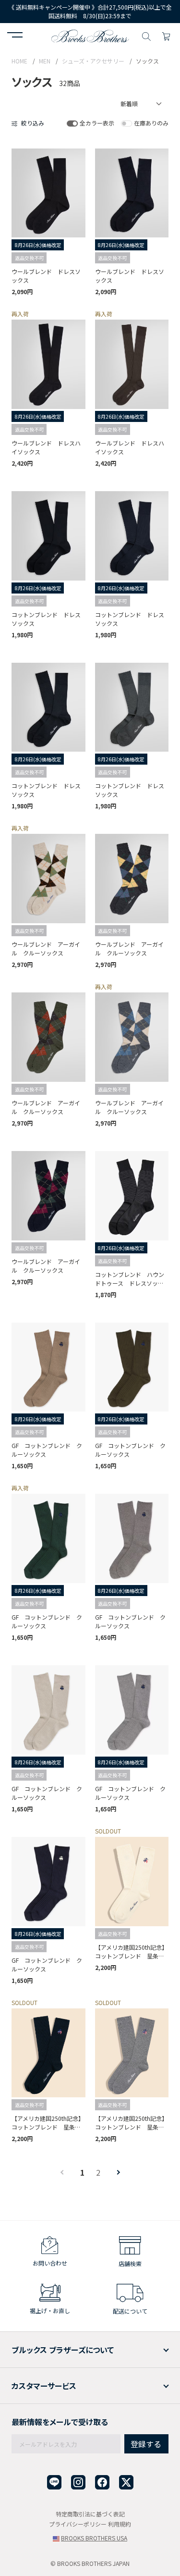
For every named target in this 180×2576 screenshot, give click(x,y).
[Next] (112, 2172)
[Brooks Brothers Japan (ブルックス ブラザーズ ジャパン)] (90, 35)
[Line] (54, 2483)
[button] (15, 36)
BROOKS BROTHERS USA (94, 2538)
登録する (146, 2444)
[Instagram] (78, 2483)
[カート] (166, 35)
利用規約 (120, 2524)
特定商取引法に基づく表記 (90, 2514)
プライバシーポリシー (78, 2524)
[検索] (146, 35)
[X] (126, 2483)
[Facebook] (102, 2483)
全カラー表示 (97, 123)
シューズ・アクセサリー (93, 61)
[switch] (72, 123)
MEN (45, 61)
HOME (19, 61)
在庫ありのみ (151, 123)
